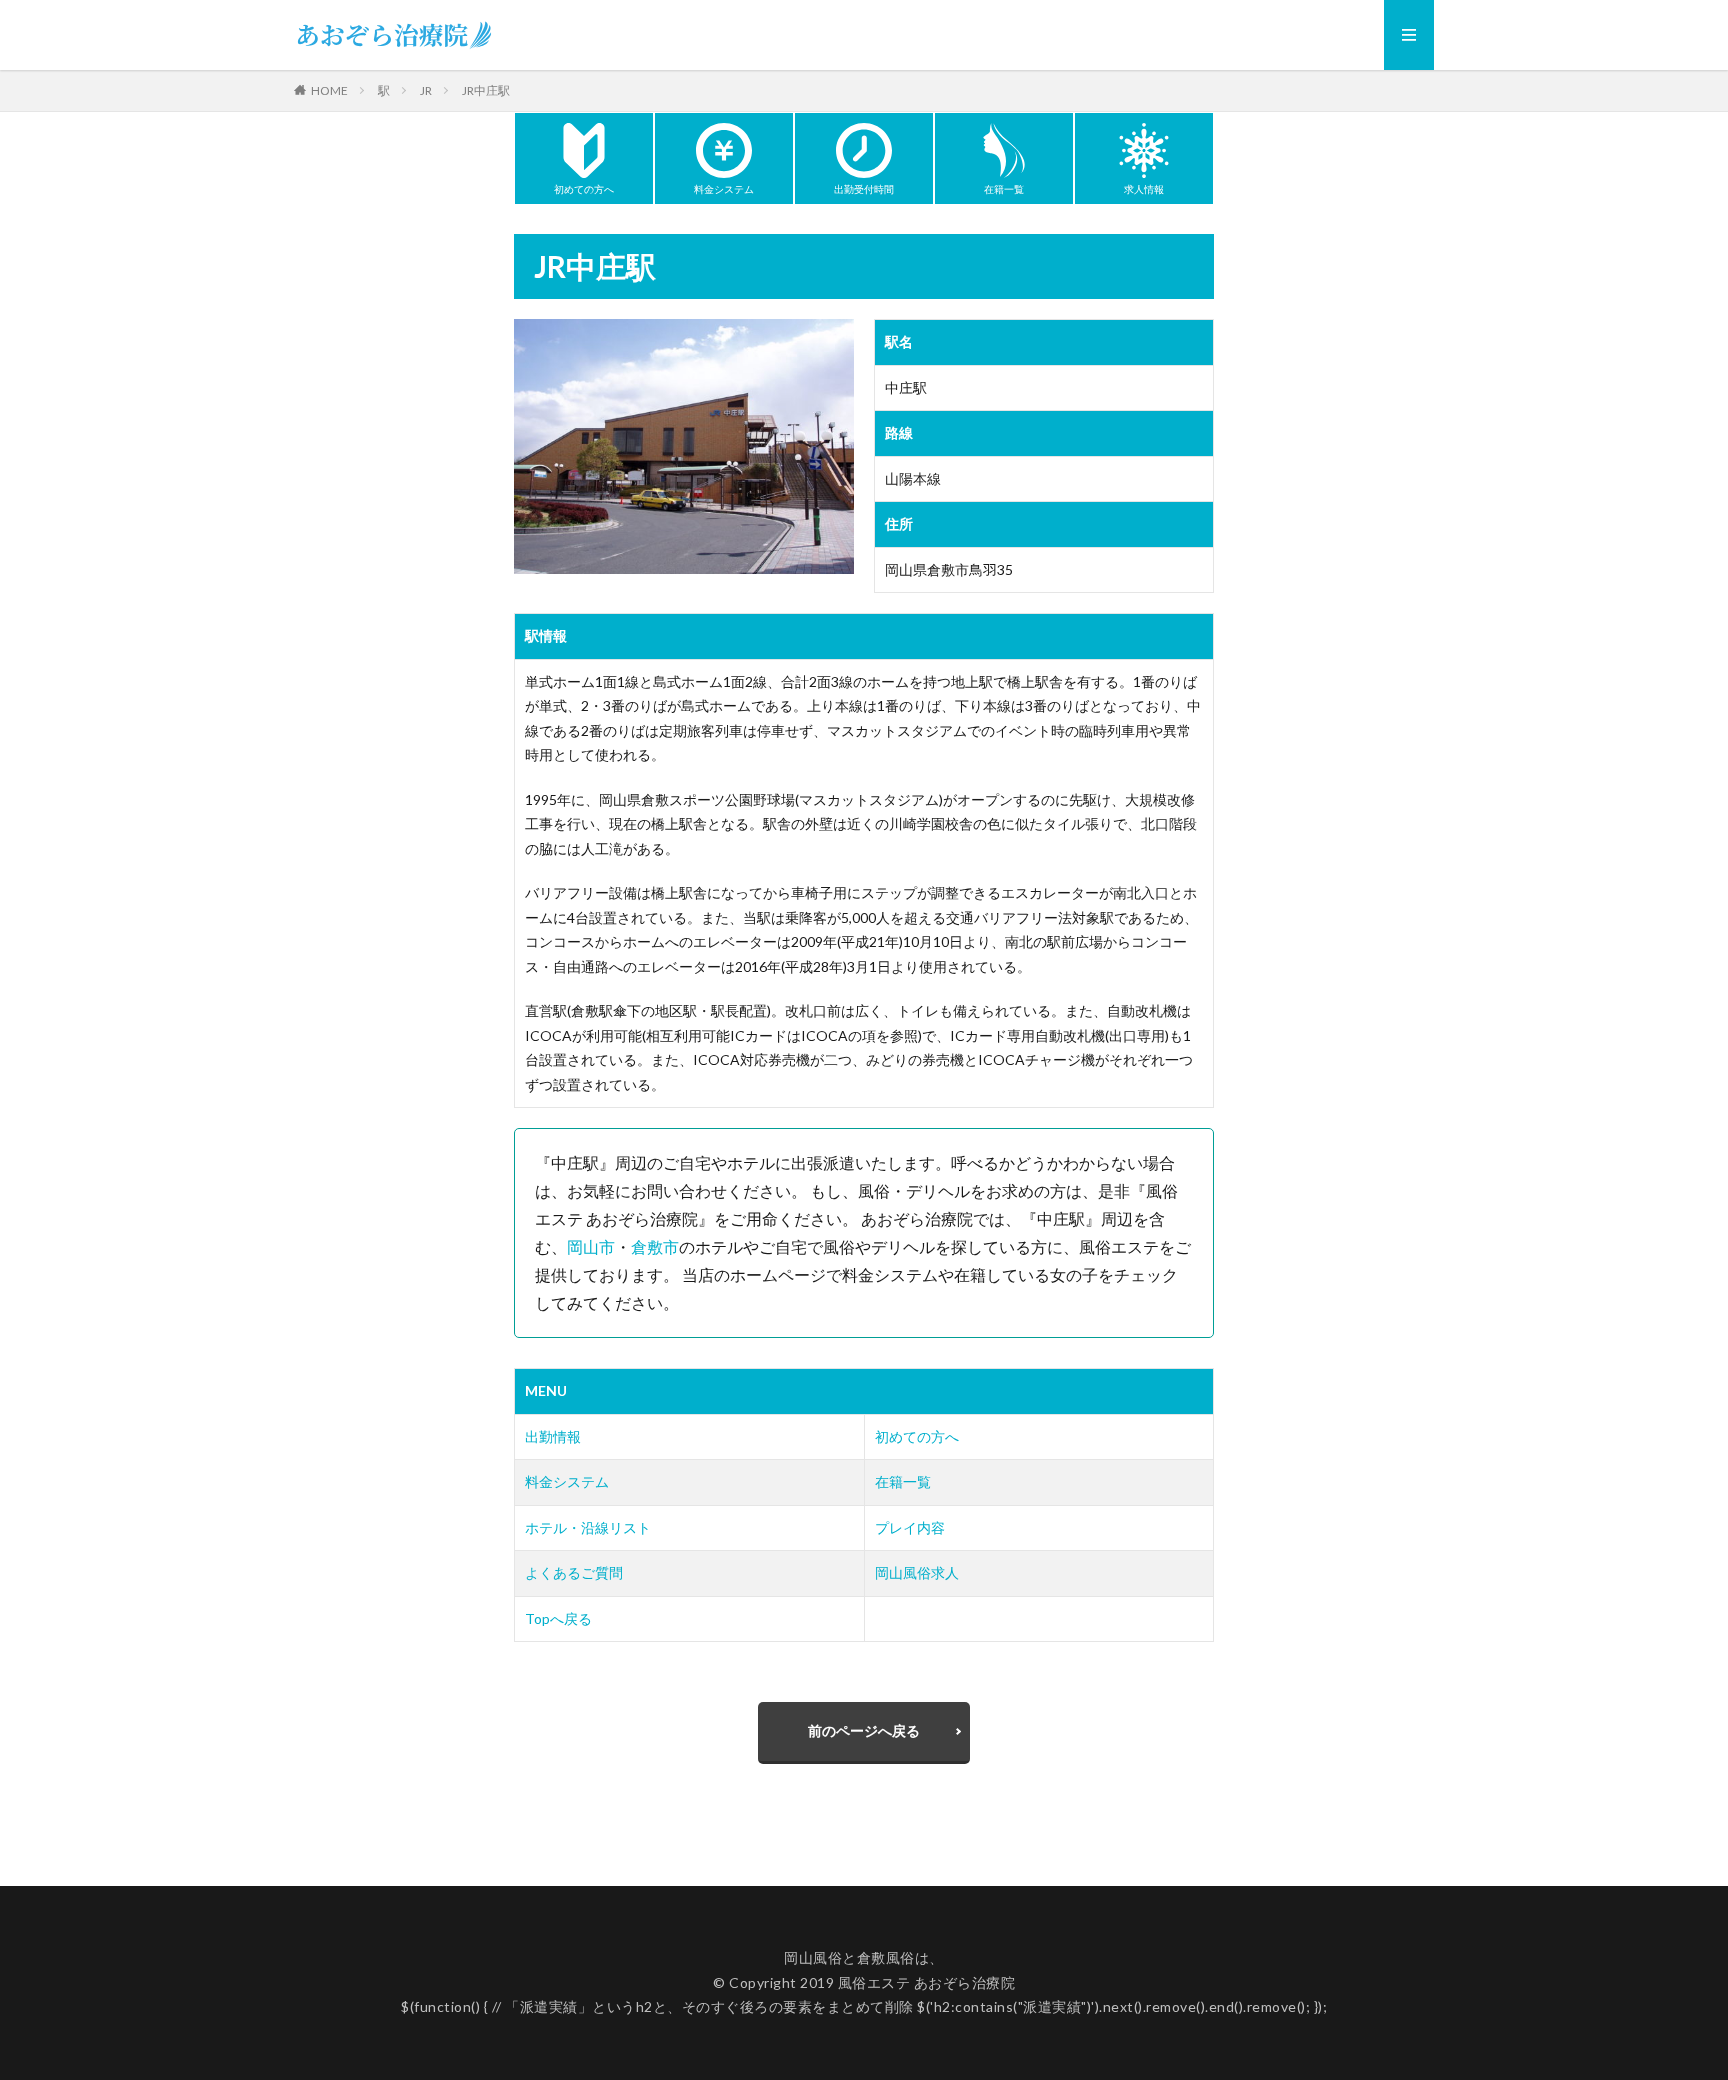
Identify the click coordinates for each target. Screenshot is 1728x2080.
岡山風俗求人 (917, 1572)
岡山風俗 (813, 1957)
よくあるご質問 (574, 1572)
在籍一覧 (903, 1481)
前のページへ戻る (864, 1730)
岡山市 (591, 1246)
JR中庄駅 (486, 90)
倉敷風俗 (886, 1957)
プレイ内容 (910, 1527)
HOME (329, 90)
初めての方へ (917, 1436)
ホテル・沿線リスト (588, 1527)
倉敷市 (655, 1246)
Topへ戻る (558, 1618)
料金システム (567, 1481)
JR (426, 90)
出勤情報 (553, 1436)
